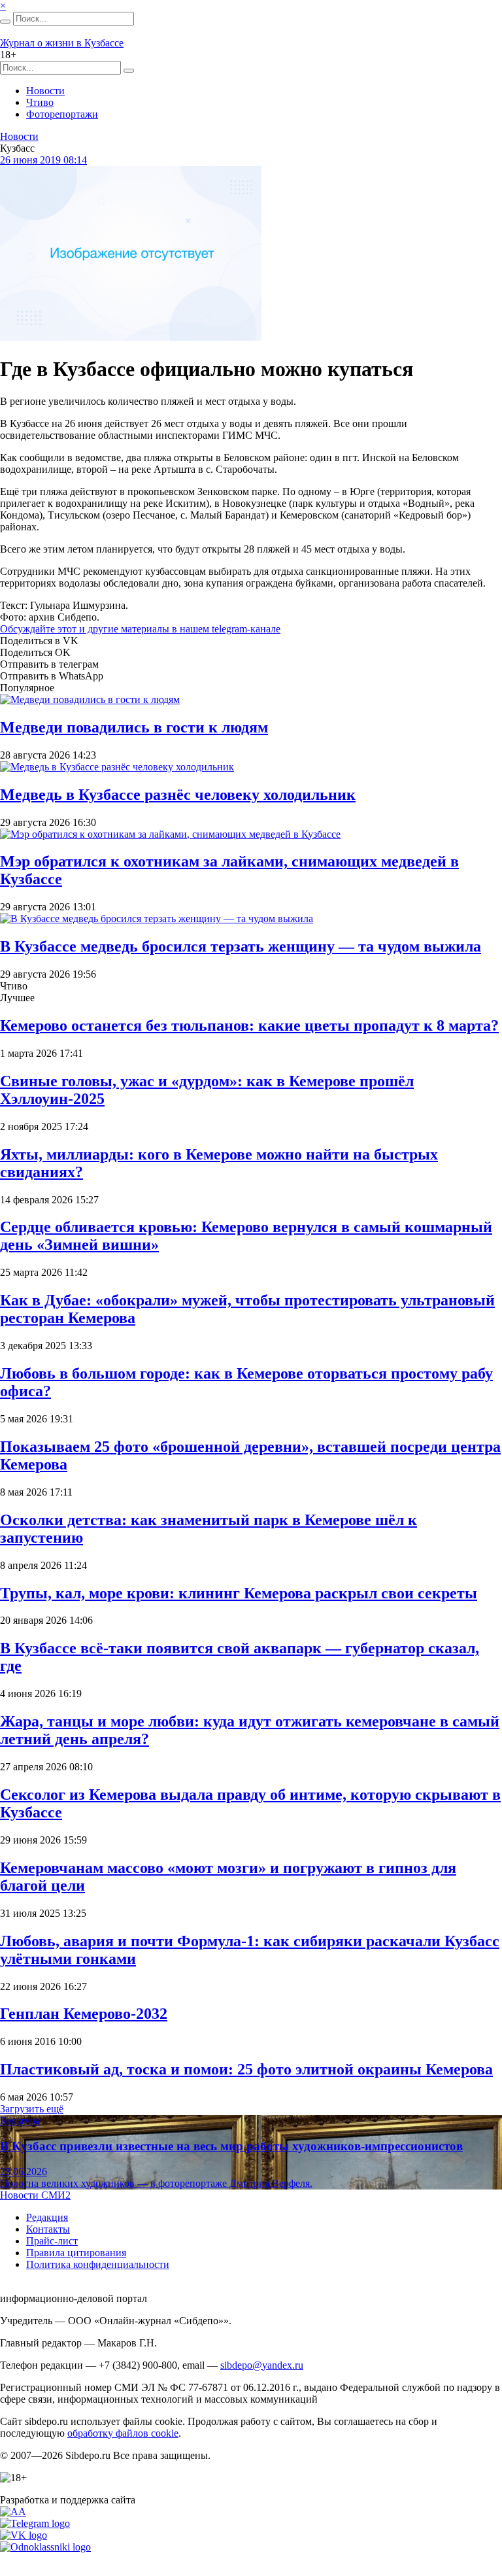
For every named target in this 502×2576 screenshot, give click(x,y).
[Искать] (5, 22)
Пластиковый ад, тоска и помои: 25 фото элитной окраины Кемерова (246, 2069)
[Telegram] (35, 2523)
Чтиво (40, 102)
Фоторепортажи (62, 114)
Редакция (47, 2217)
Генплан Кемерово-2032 (84, 2014)
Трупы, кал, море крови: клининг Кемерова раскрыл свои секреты (239, 1593)
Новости (45, 91)
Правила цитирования (76, 2253)
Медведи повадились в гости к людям (134, 727)
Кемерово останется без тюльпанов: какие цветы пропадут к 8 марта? (249, 1025)
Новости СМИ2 (35, 2195)
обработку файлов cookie (123, 2433)
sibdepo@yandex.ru (262, 2365)
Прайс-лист (52, 2241)
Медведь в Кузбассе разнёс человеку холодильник (178, 795)
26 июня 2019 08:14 (43, 160)
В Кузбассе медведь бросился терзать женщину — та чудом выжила (241, 946)
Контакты (48, 2229)
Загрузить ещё (32, 2109)
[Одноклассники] (45, 2547)
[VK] (24, 2535)
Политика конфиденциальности (98, 2264)
